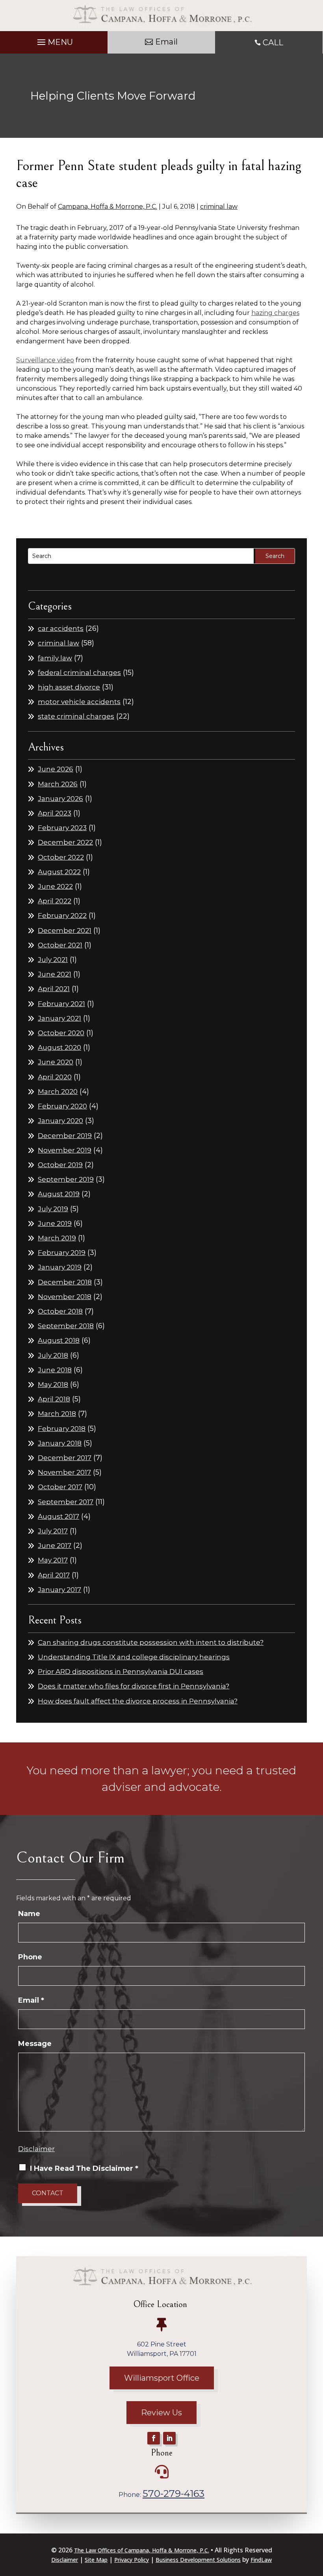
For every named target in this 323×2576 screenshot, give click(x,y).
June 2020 (56, 1062)
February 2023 (62, 828)
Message (35, 2044)
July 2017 (53, 1531)
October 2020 (61, 1033)
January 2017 (59, 1590)
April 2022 (55, 901)
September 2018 (66, 1326)
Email (166, 42)
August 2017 (58, 1516)
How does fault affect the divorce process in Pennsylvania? (138, 1701)
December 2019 (65, 1136)
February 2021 (61, 1004)
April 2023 (55, 813)
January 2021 (59, 1018)
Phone (30, 1957)
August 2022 (59, 872)
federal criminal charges (79, 673)
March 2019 (57, 1238)
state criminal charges (76, 716)
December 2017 (65, 1458)
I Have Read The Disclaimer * (84, 2168)
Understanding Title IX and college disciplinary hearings (134, 1657)
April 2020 (55, 1077)
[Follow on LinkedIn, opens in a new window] (169, 2438)
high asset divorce (69, 687)
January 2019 (60, 1267)
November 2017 (64, 1472)
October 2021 (60, 945)
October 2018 (60, 1311)
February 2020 (62, 1106)
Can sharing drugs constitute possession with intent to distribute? (151, 1642)
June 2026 (56, 769)
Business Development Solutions (198, 2560)
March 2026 (58, 784)
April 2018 (54, 1399)
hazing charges (275, 313)
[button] (54, 40)
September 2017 (66, 1502)
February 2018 (62, 1429)
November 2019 (65, 1150)
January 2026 (60, 799)
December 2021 (65, 930)
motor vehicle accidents (79, 702)
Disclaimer (36, 2149)
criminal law (219, 207)
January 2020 (60, 1121)
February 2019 (62, 1253)
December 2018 (65, 1282)
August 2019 (59, 1194)
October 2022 (61, 857)
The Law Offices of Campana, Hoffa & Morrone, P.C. (142, 2550)
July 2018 (53, 1355)
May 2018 (53, 1384)
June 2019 (55, 1223)
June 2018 (55, 1370)
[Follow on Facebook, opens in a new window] (154, 2438)
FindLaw (261, 2560)
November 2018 (65, 1297)
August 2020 (59, 1047)
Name (29, 1914)
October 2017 (60, 1487)
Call (273, 43)
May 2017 (53, 1560)
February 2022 (62, 915)
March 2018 (57, 1414)
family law (55, 658)
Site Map (96, 2560)
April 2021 (54, 989)
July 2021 (53, 960)
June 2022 (55, 886)
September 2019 (66, 1179)
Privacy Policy (132, 2560)
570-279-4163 (174, 2494)
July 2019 (53, 1209)
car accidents (61, 628)
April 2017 (54, 1575)
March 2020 (58, 1092)
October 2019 (60, 1165)
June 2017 (55, 1546)
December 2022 (65, 842)
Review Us (161, 2413)
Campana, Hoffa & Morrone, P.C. (108, 207)
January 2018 (60, 1443)
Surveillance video (45, 360)
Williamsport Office (162, 2378)
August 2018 (59, 1340)
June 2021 (55, 974)
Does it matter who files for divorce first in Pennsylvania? (134, 1686)
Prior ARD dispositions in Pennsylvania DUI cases (121, 1672)
